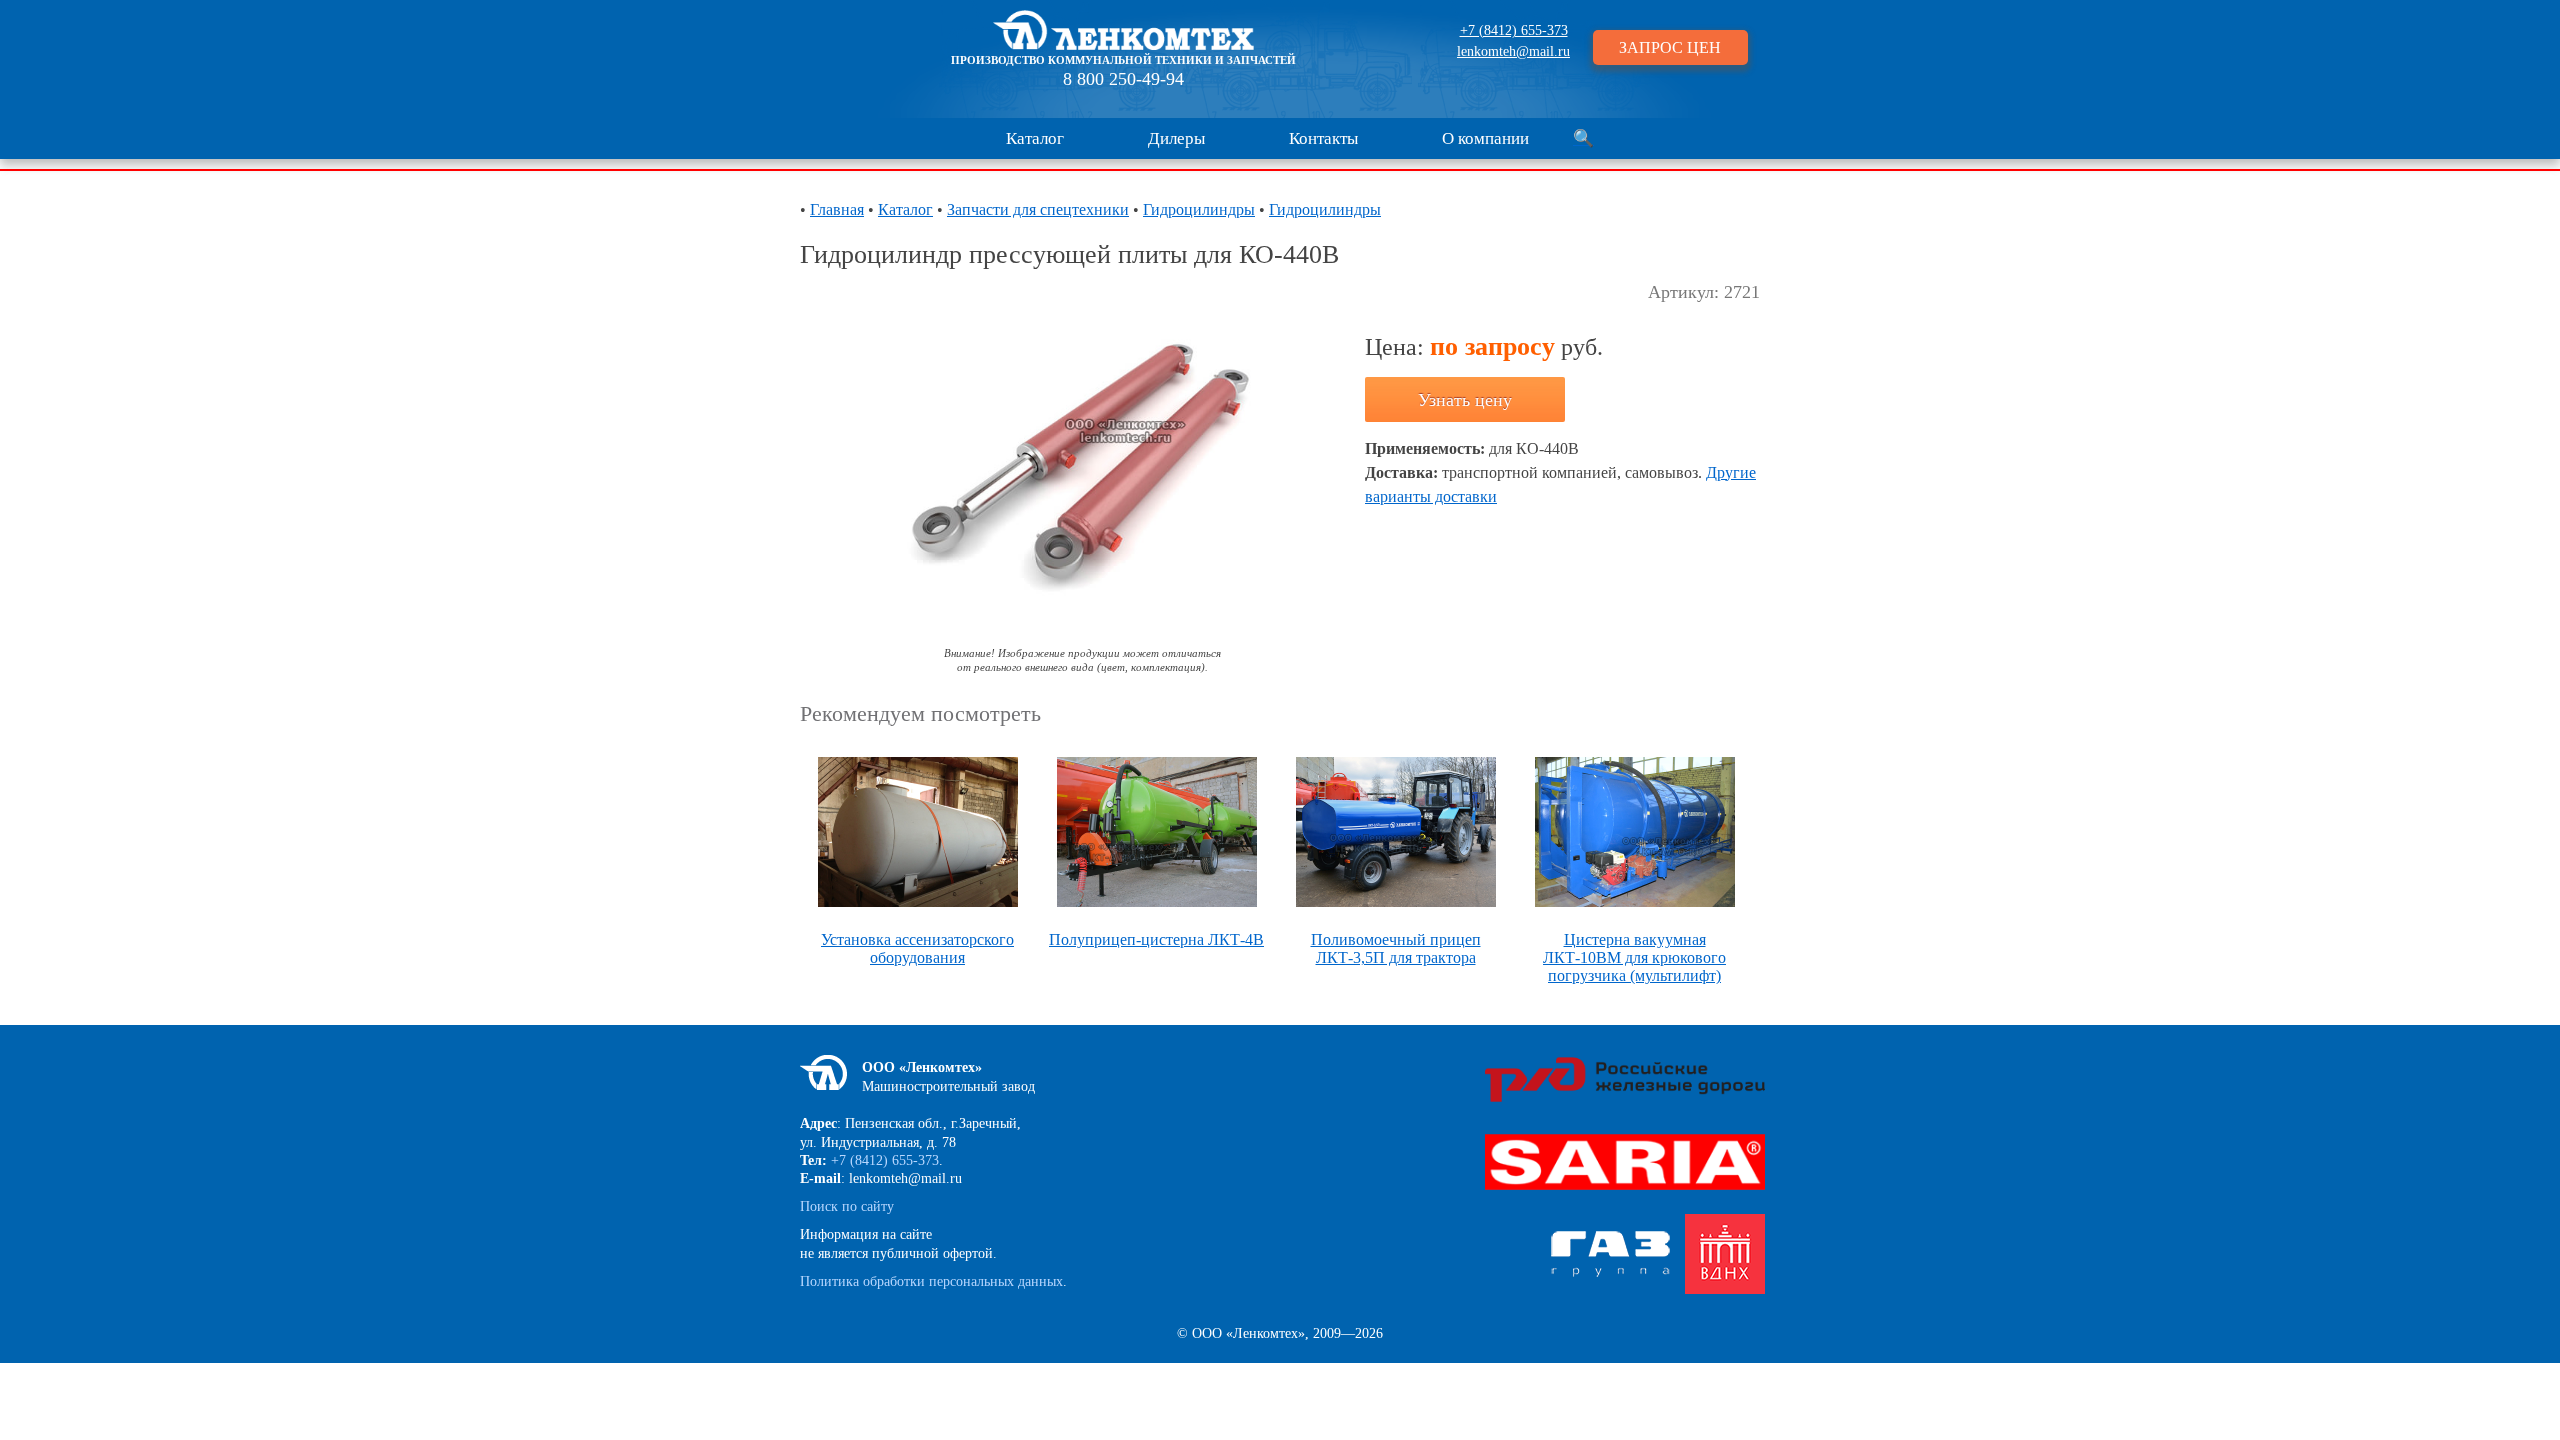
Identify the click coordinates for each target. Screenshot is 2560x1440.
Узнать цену (1465, 400)
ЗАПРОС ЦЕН (1670, 47)
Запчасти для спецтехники (1038, 209)
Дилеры (1176, 138)
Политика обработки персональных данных (931, 1281)
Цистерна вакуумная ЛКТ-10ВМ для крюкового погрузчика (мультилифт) (1634, 957)
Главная (837, 209)
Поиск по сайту (847, 1206)
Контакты (1323, 138)
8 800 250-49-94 (1123, 79)
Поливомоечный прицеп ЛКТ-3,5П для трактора (1396, 948)
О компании (1485, 138)
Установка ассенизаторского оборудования (917, 948)
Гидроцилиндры (1199, 209)
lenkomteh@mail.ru (1513, 51)
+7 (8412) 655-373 (1514, 30)
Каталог (1035, 138)
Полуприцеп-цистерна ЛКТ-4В (1156, 939)
